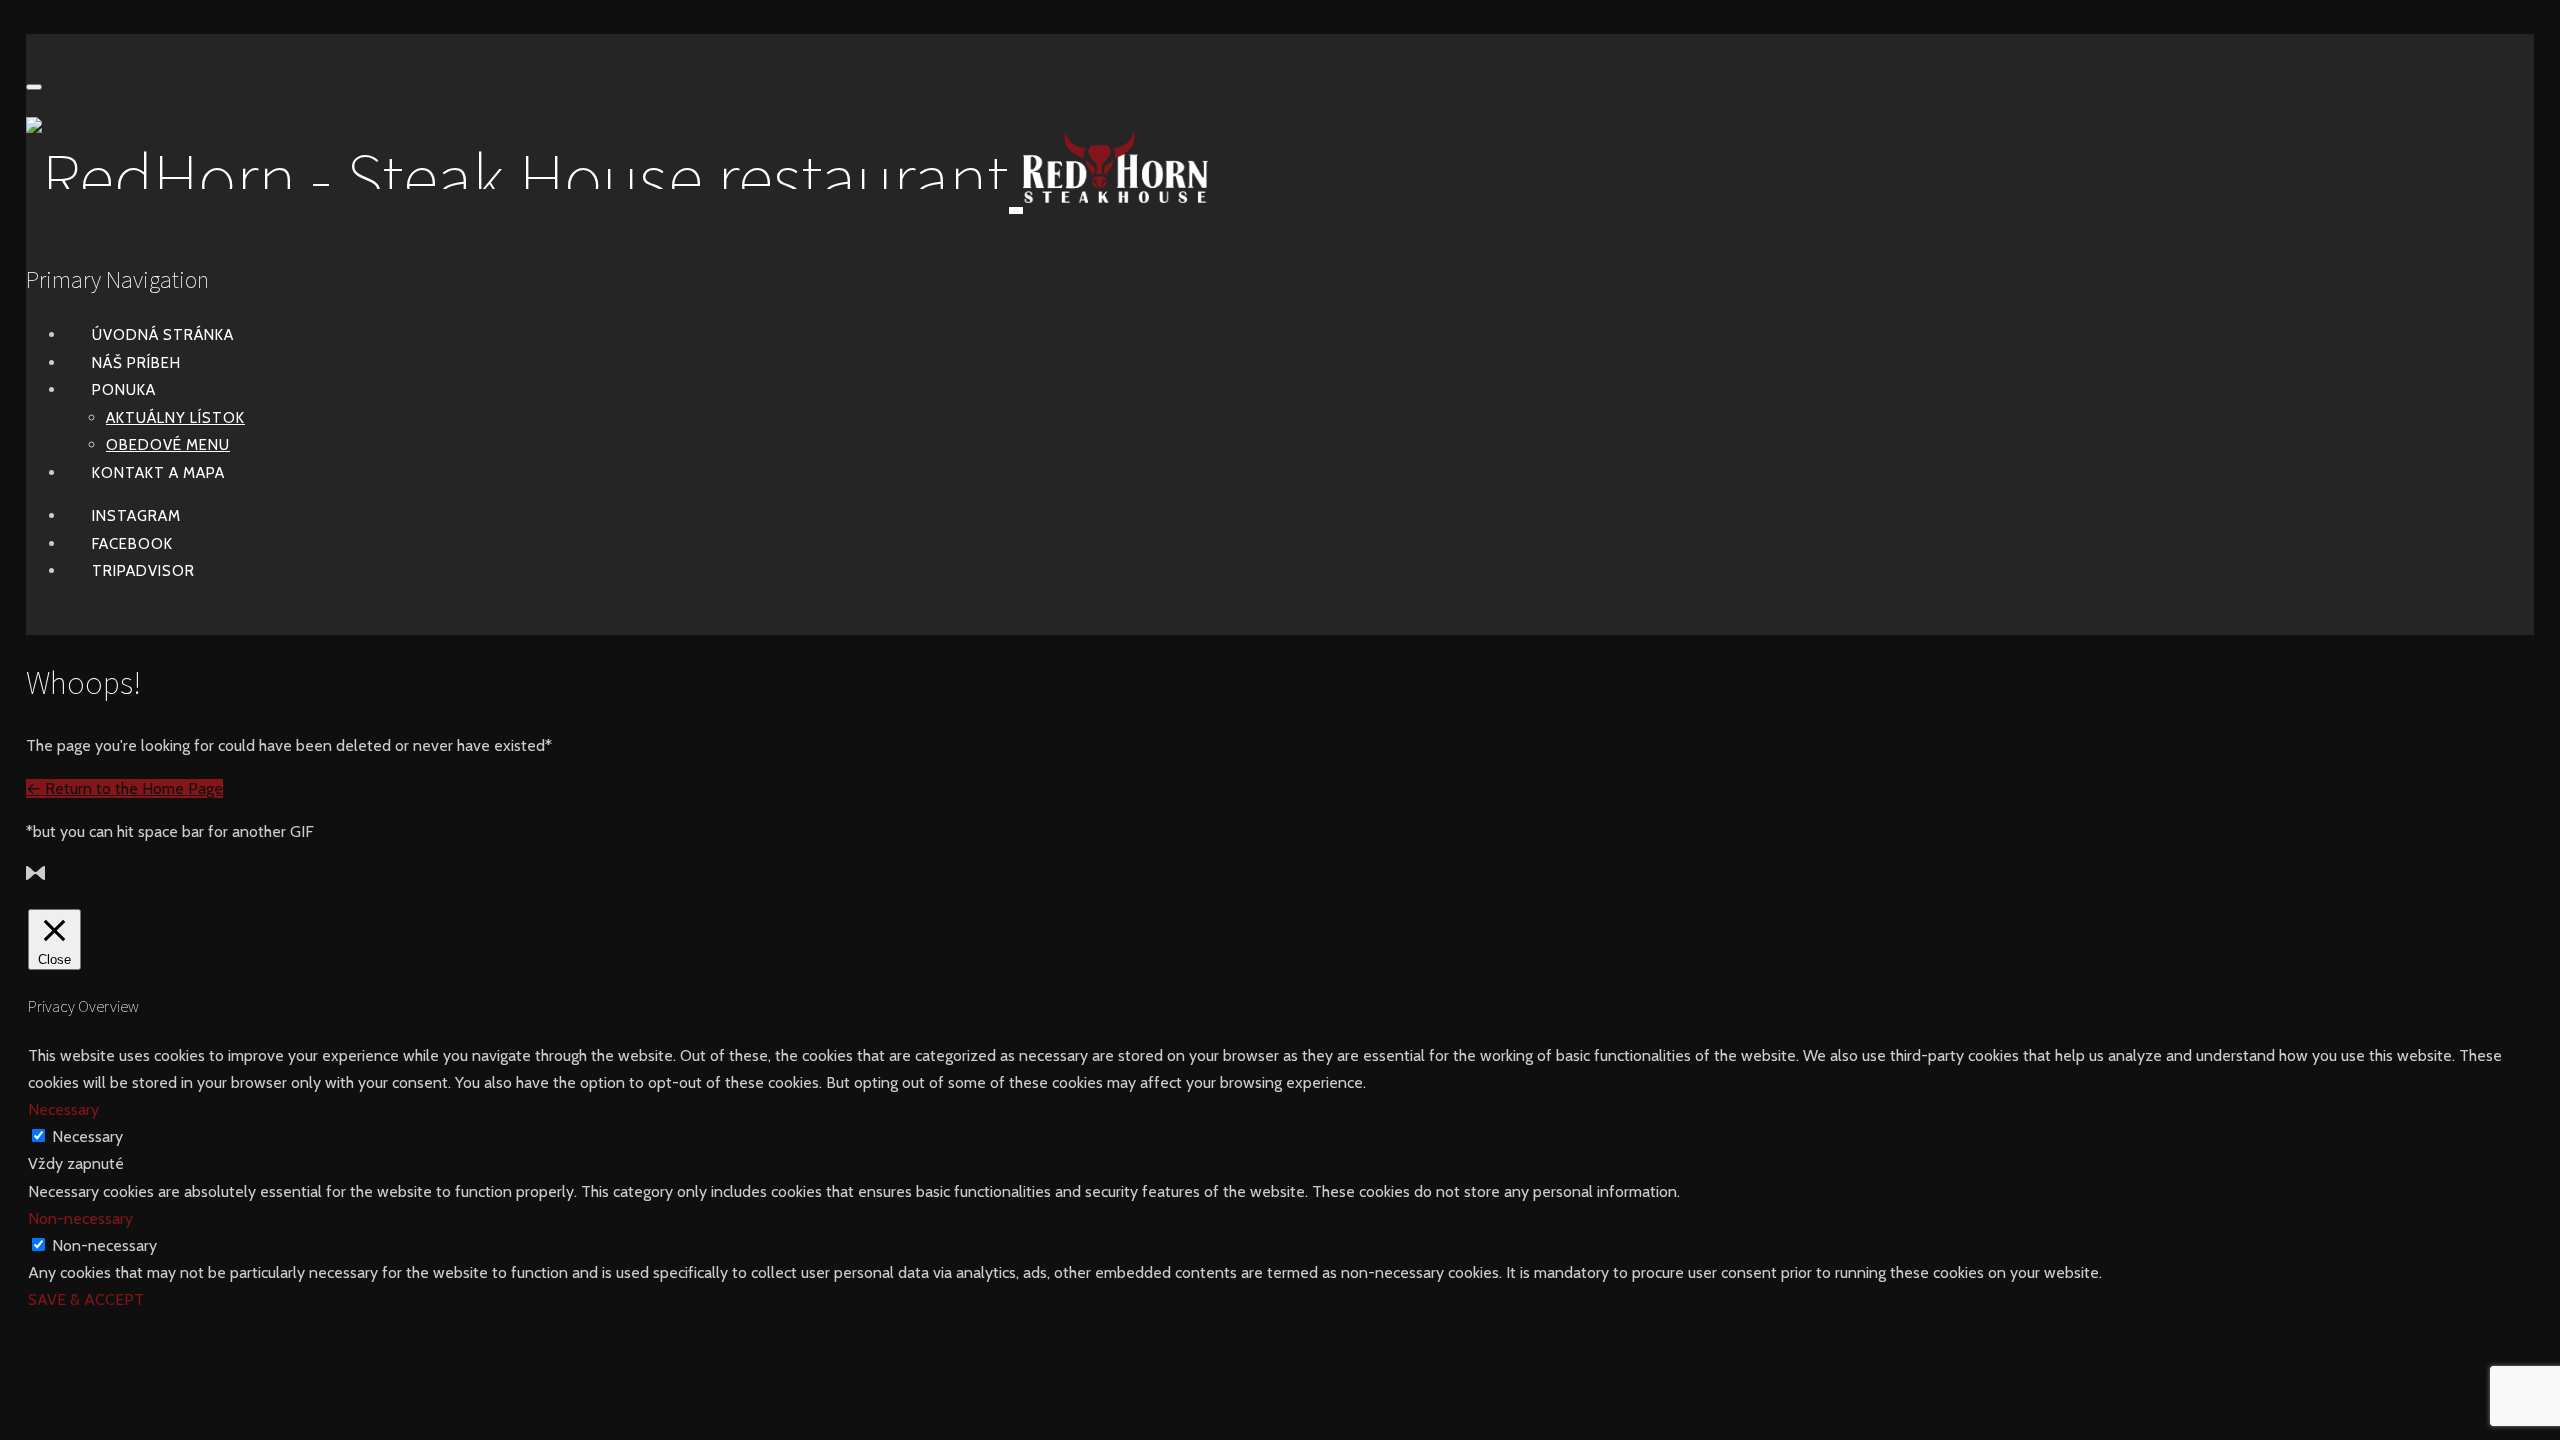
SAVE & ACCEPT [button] (86, 1299)
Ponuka (124, 390)
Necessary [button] (63, 1109)
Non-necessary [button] (80, 1218)
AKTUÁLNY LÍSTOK (175, 418)
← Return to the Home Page (124, 788)
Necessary (87, 1136)
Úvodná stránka (163, 335)
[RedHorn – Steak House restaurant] (617, 177)
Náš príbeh (136, 363)
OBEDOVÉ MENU (168, 445)
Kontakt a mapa (158, 473)
